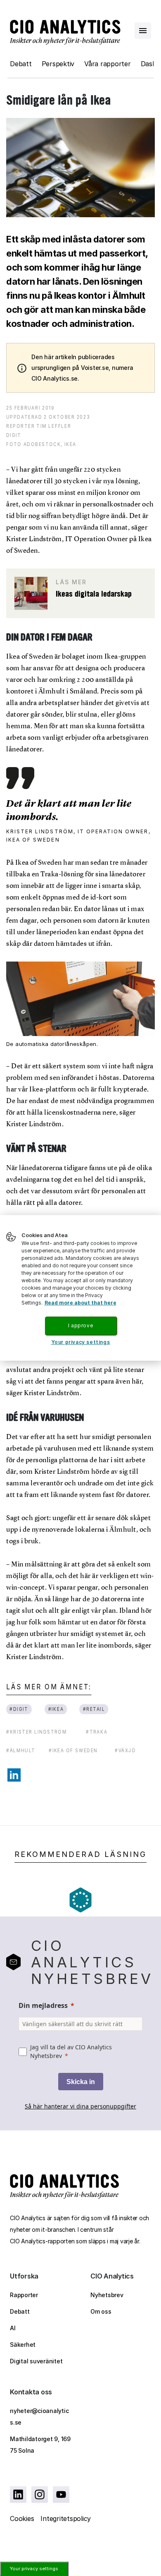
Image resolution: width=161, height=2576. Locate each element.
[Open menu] (143, 31)
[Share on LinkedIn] (14, 1775)
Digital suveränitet (36, 2361)
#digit (19, 1709)
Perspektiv (58, 64)
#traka (97, 1732)
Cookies (22, 2518)
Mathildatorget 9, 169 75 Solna (40, 2445)
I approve (80, 1325)
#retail (94, 1709)
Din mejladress (43, 2005)
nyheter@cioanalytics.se (39, 2416)
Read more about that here (80, 1303)
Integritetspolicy (66, 2518)
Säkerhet (23, 2345)
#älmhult (21, 1750)
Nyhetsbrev (107, 2295)
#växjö (125, 1750)
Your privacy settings (34, 2569)
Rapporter (24, 2295)
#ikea (56, 1709)
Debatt (21, 64)
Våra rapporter (108, 64)
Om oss (101, 2311)
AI (13, 2328)
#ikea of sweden (73, 1750)
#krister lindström (37, 1732)
